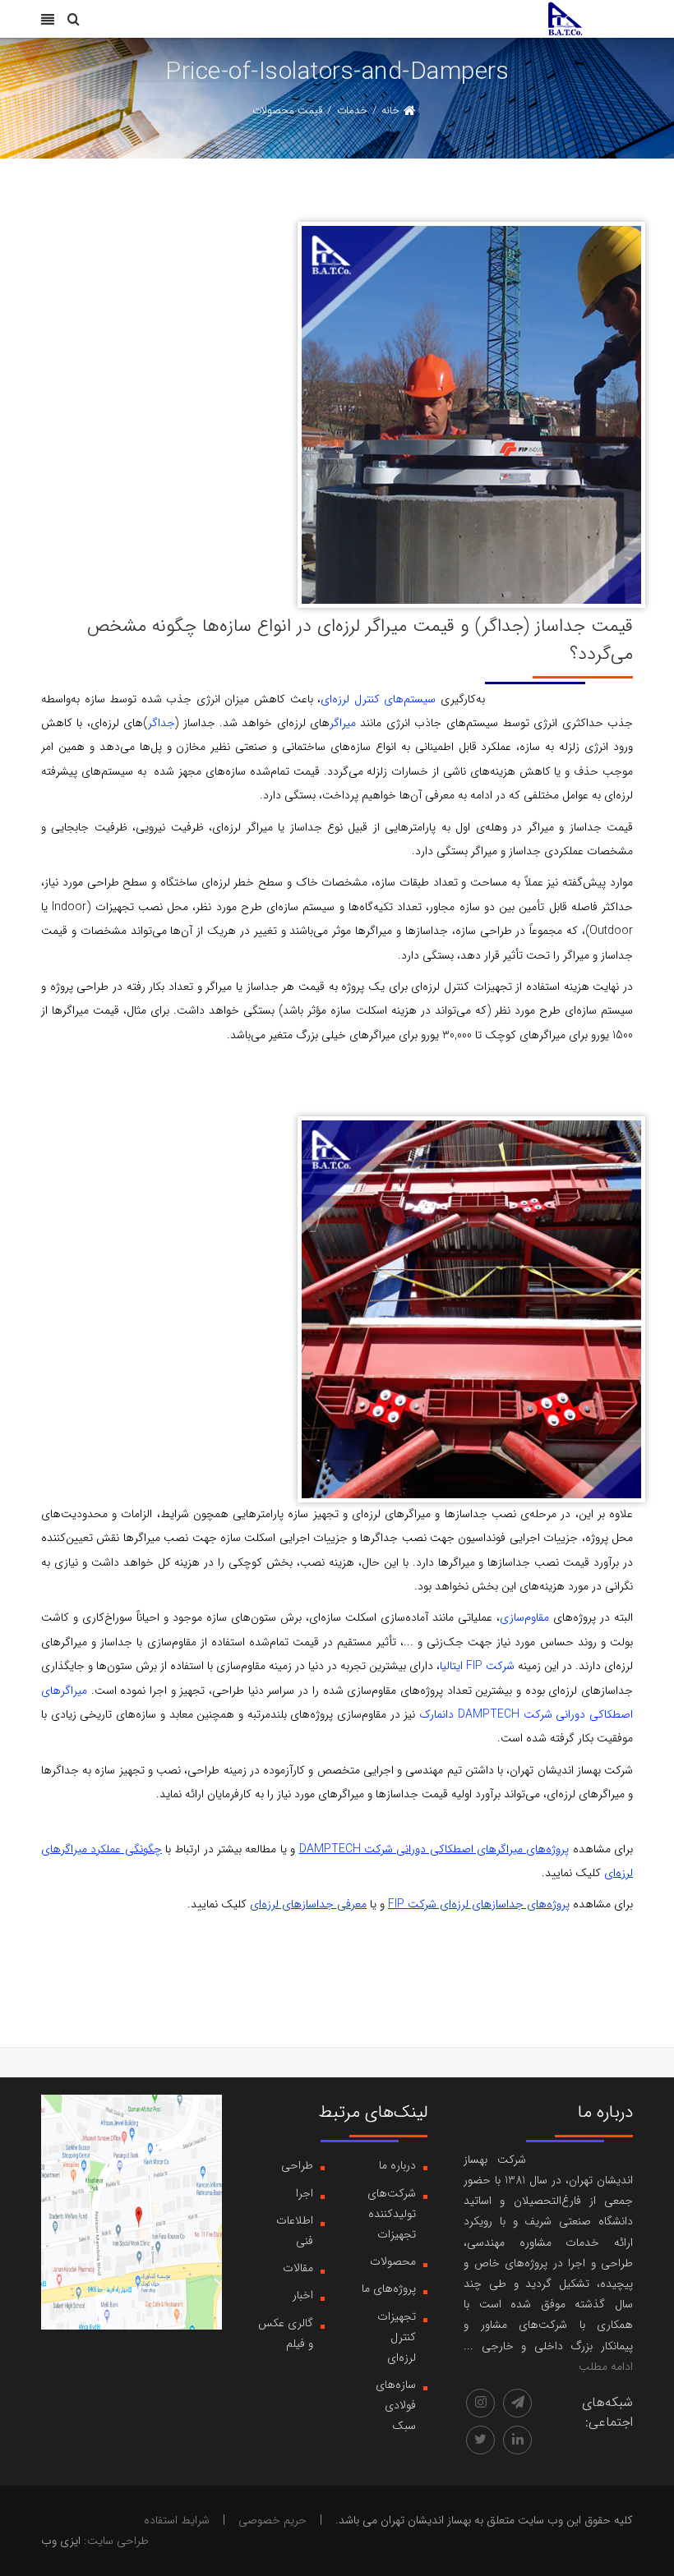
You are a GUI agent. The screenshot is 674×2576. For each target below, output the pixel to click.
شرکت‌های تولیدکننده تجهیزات (392, 2214)
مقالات (298, 2268)
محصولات (393, 2261)
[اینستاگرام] (480, 2403)
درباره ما (397, 2165)
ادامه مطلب (606, 2367)
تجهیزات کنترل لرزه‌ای (397, 2337)
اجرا (305, 2193)
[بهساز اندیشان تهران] (565, 18)
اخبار (303, 2295)
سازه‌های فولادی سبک (396, 2405)
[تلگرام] (517, 2403)
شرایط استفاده (177, 2520)
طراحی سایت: (116, 2541)
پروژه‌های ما (389, 2288)
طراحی (297, 2165)
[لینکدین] (517, 2440)
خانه (390, 110)
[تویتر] (480, 2440)
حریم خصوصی (272, 2520)
